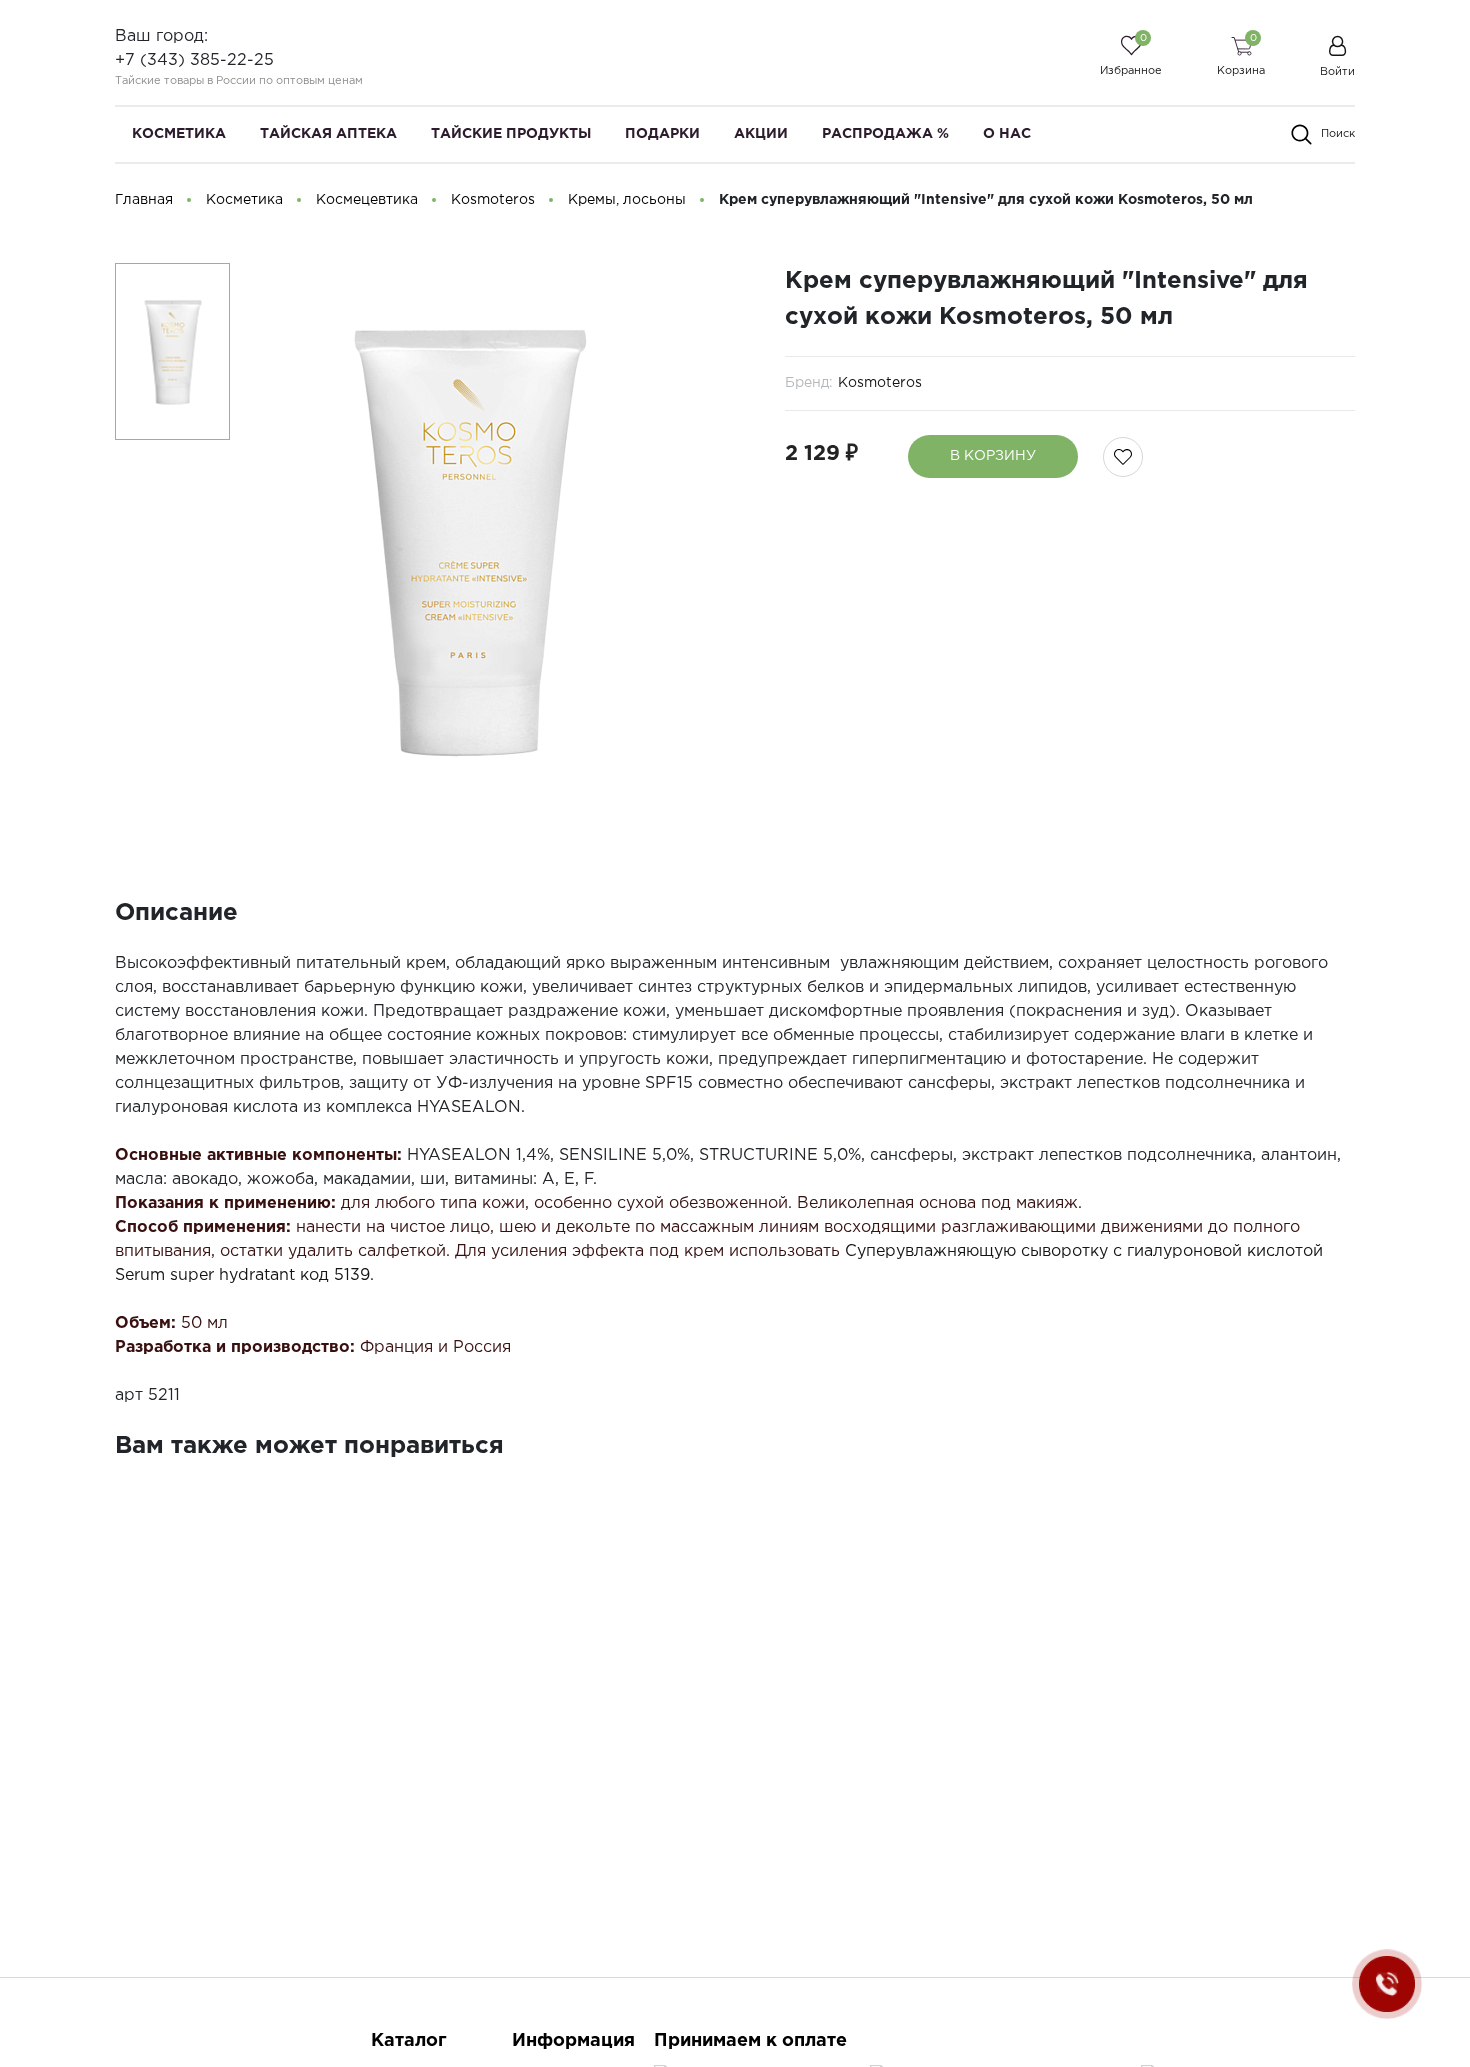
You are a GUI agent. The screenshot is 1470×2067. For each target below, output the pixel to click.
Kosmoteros (880, 383)
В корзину (993, 456)
